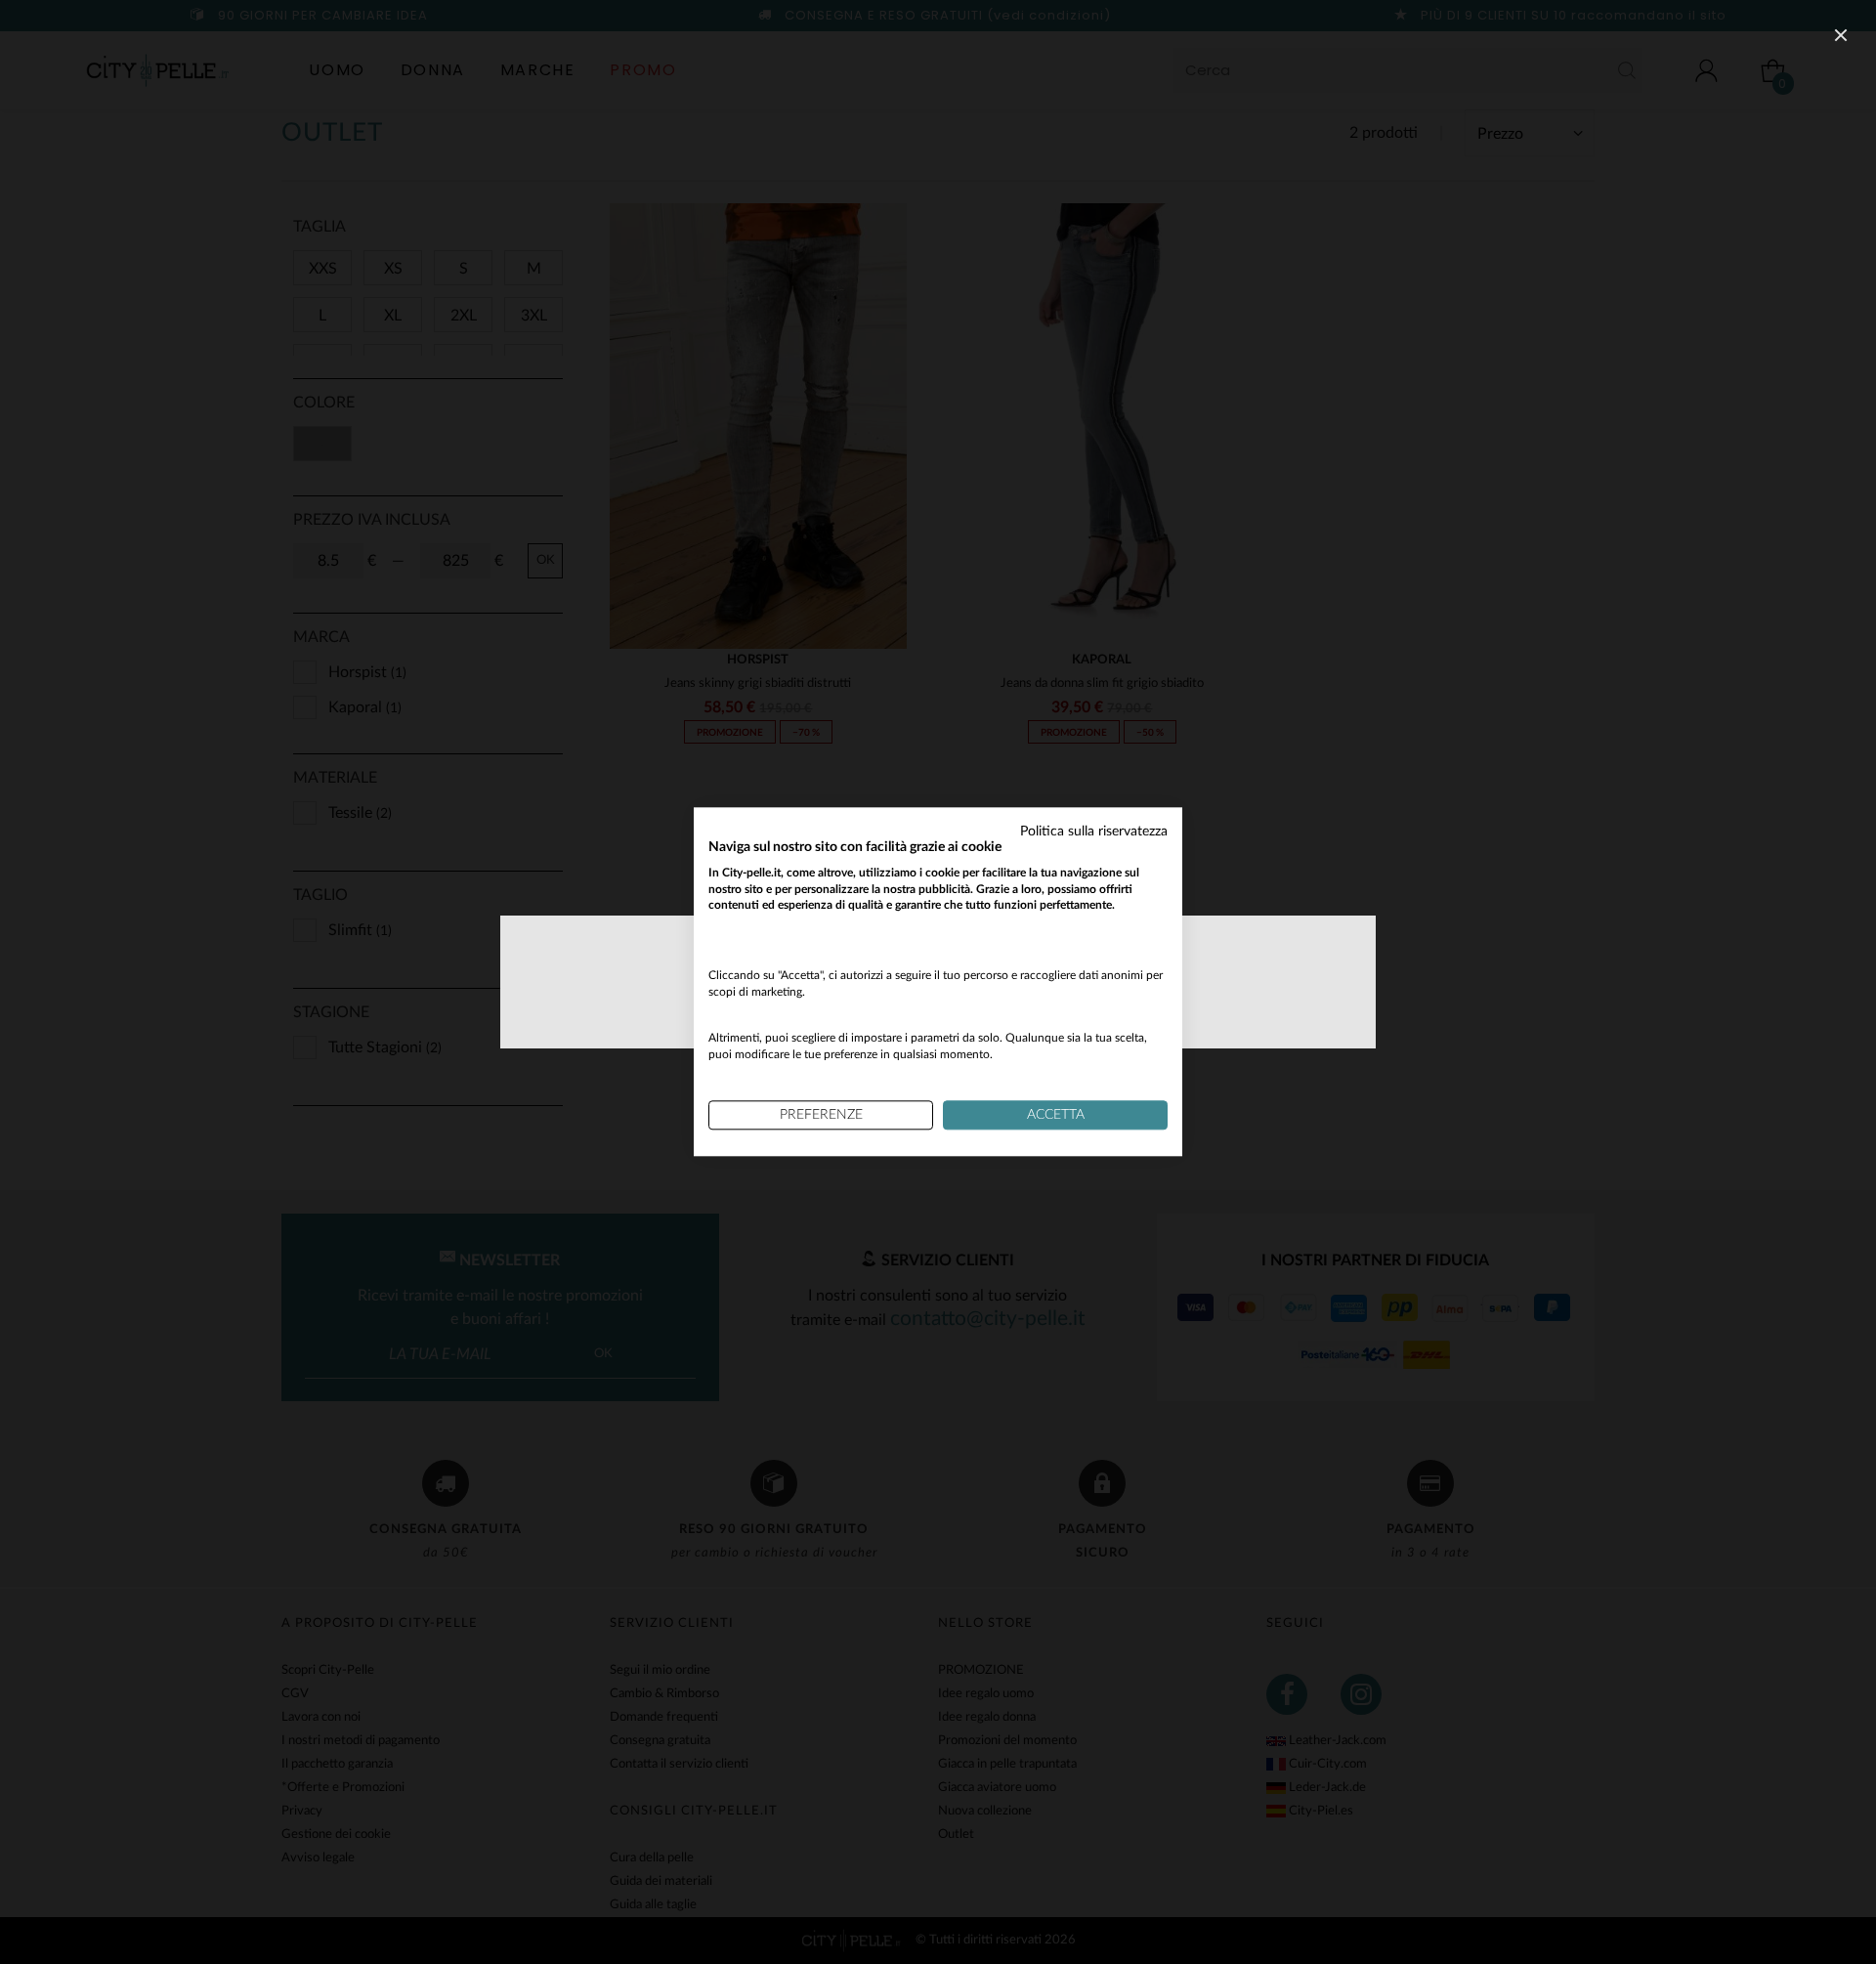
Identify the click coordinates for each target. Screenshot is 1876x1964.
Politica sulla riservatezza (1094, 832)
